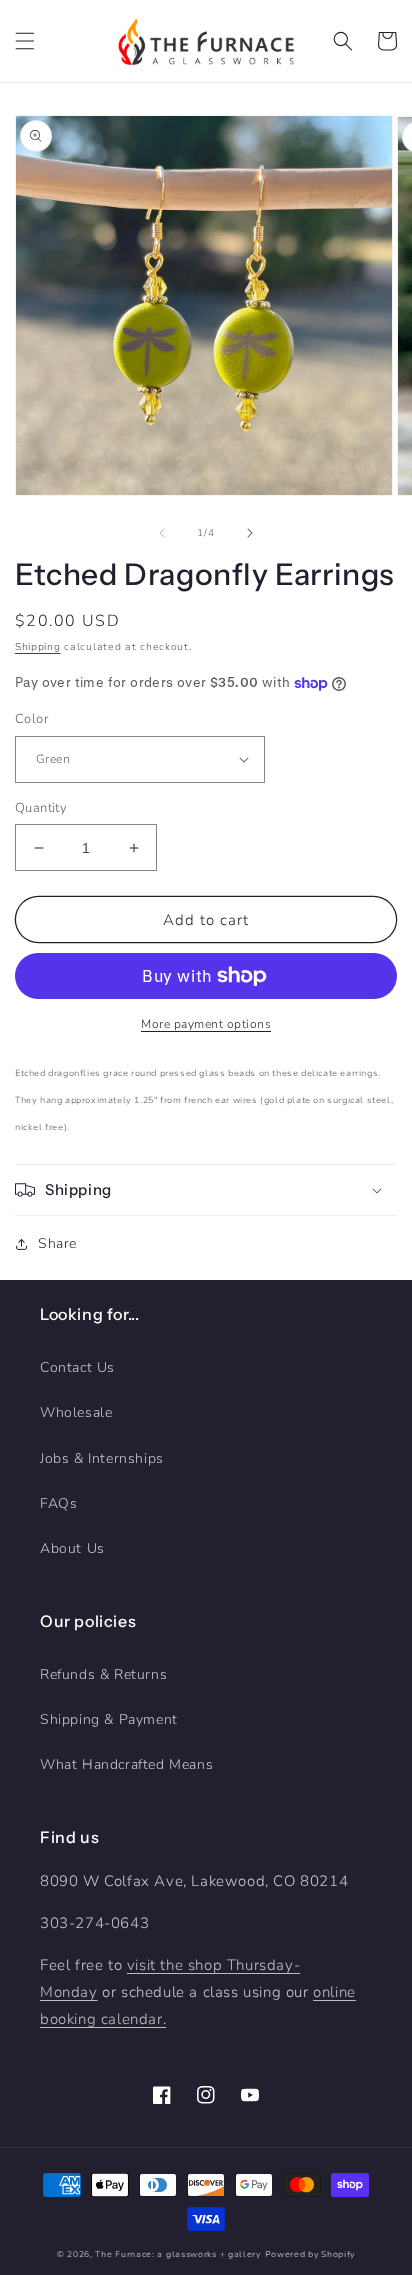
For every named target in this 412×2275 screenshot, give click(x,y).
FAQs (58, 1503)
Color (31, 719)
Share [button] (57, 1243)
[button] (25, 41)
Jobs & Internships (102, 1458)
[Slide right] (250, 533)
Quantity (41, 808)
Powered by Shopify (310, 2254)
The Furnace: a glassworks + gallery (178, 2254)
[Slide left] (162, 533)
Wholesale (76, 1412)
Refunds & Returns (103, 1674)
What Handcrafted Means (126, 1764)
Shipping (38, 647)
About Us (72, 1548)
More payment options (206, 1024)
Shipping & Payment (109, 1719)
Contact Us (77, 1367)
